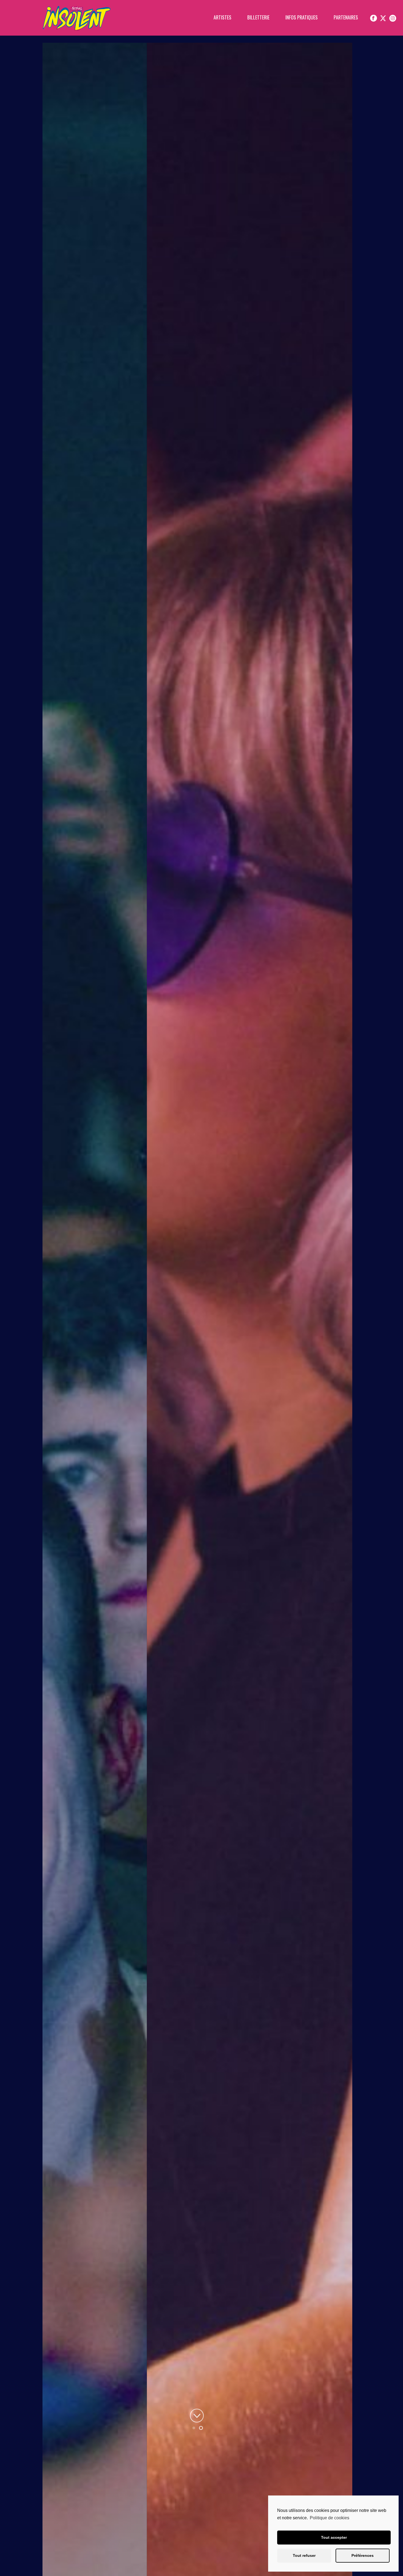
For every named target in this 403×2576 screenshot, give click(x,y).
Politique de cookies (330, 2518)
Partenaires (346, 17)
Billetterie (258, 17)
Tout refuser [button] (304, 2555)
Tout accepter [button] (334, 2537)
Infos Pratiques (302, 17)
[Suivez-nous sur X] (383, 18)
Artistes (222, 17)
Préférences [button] (363, 2555)
